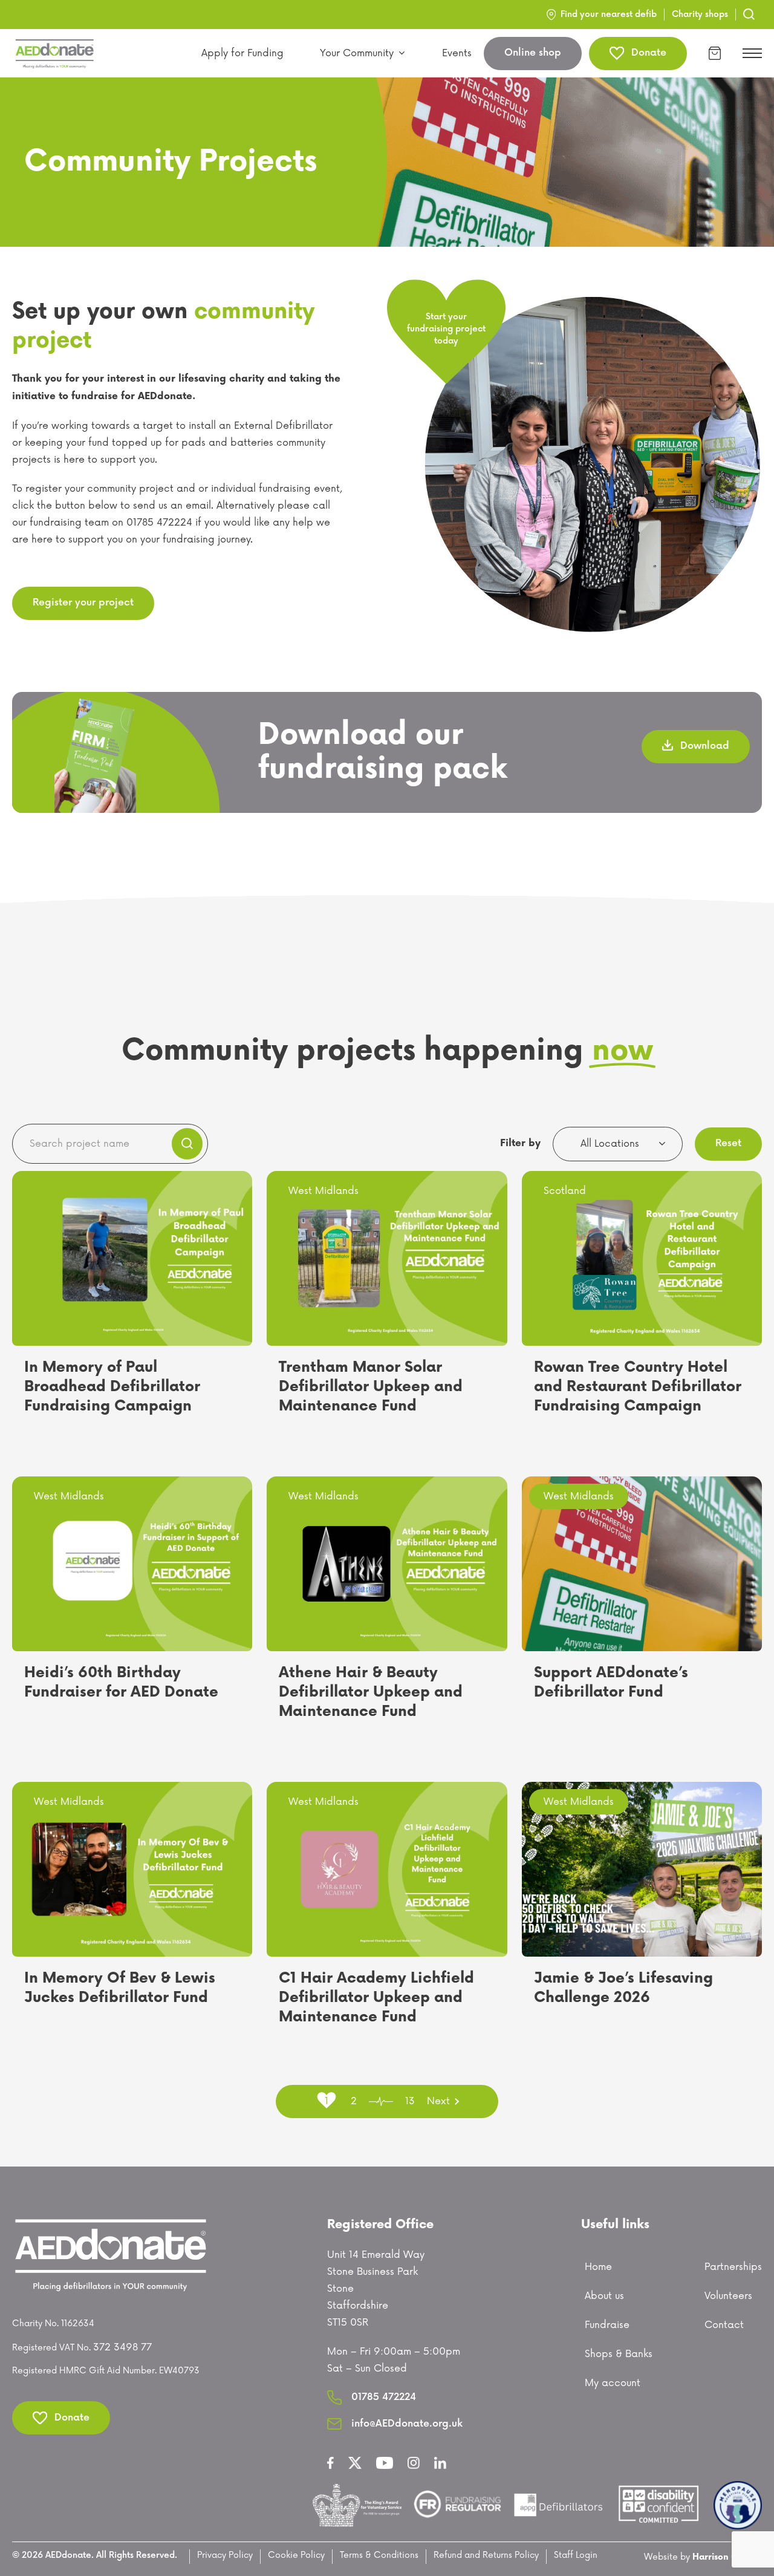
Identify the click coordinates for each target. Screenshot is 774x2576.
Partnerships (733, 2267)
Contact (724, 2325)
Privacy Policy (225, 2555)
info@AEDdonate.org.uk (407, 2424)
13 (410, 2101)
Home (598, 2267)
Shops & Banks (619, 2354)
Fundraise (607, 2325)
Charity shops (700, 14)
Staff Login (576, 2555)
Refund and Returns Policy (486, 2555)
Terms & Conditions (379, 2555)
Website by (703, 2557)
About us (604, 2296)
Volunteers (728, 2296)
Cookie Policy (296, 2555)
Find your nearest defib (609, 14)
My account (613, 2383)
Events (457, 53)
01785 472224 (384, 2397)
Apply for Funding (242, 53)
